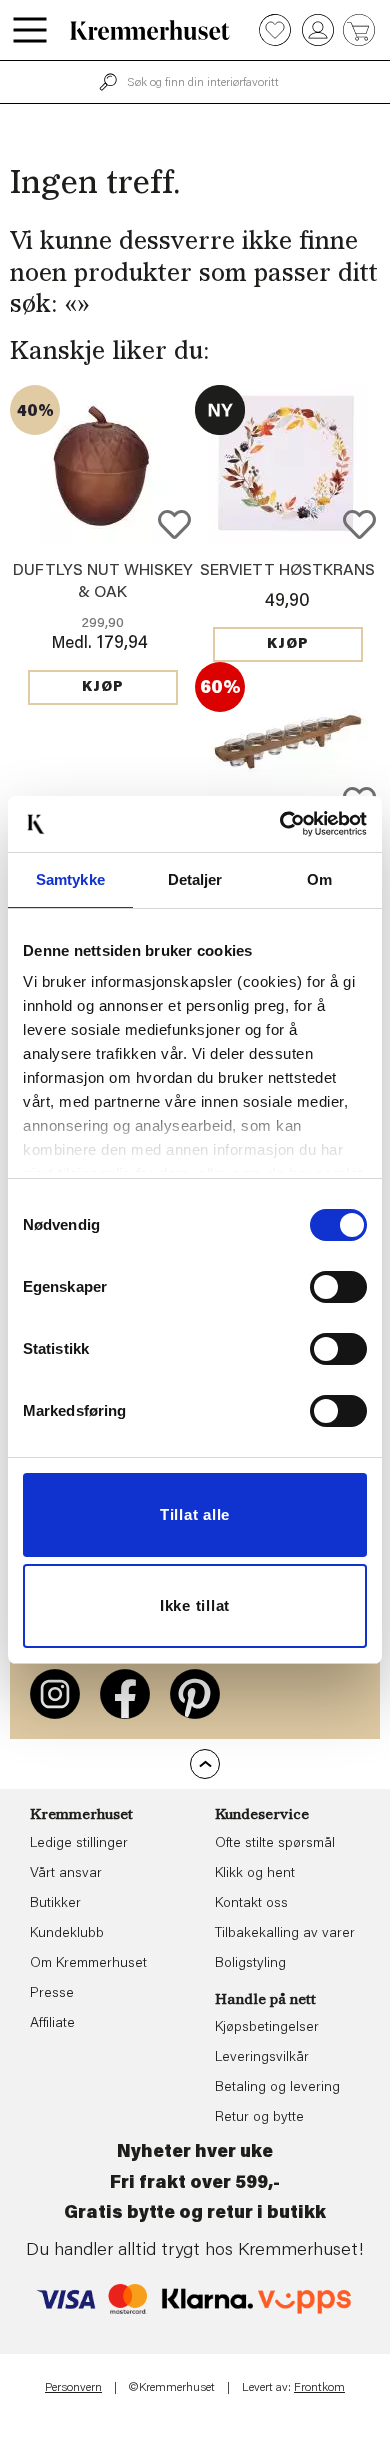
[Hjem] (150, 30)
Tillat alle (195, 1514)
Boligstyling (250, 1964)
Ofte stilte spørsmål (275, 1844)
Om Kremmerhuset (88, 1964)
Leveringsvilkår (262, 2058)
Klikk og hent (255, 1874)
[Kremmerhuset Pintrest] (195, 1694)
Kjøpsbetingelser (267, 2028)
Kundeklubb (67, 1934)
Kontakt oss (251, 1904)
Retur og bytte (259, 2118)
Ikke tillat (195, 1605)
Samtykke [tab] (70, 879)
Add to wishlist (174, 524)
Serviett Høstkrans (287, 571)
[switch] (338, 1287)
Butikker (55, 1904)
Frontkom (319, 2388)
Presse (52, 1994)
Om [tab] (319, 879)
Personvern (73, 2388)
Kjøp (103, 688)
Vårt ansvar (66, 1874)
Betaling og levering (277, 2088)
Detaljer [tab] (195, 879)
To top (205, 1764)
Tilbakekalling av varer (285, 1934)
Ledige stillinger (79, 1844)
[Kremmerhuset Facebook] (125, 1694)
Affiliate (52, 2024)
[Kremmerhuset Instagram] (55, 1694)
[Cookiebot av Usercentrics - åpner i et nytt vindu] (280, 824)
